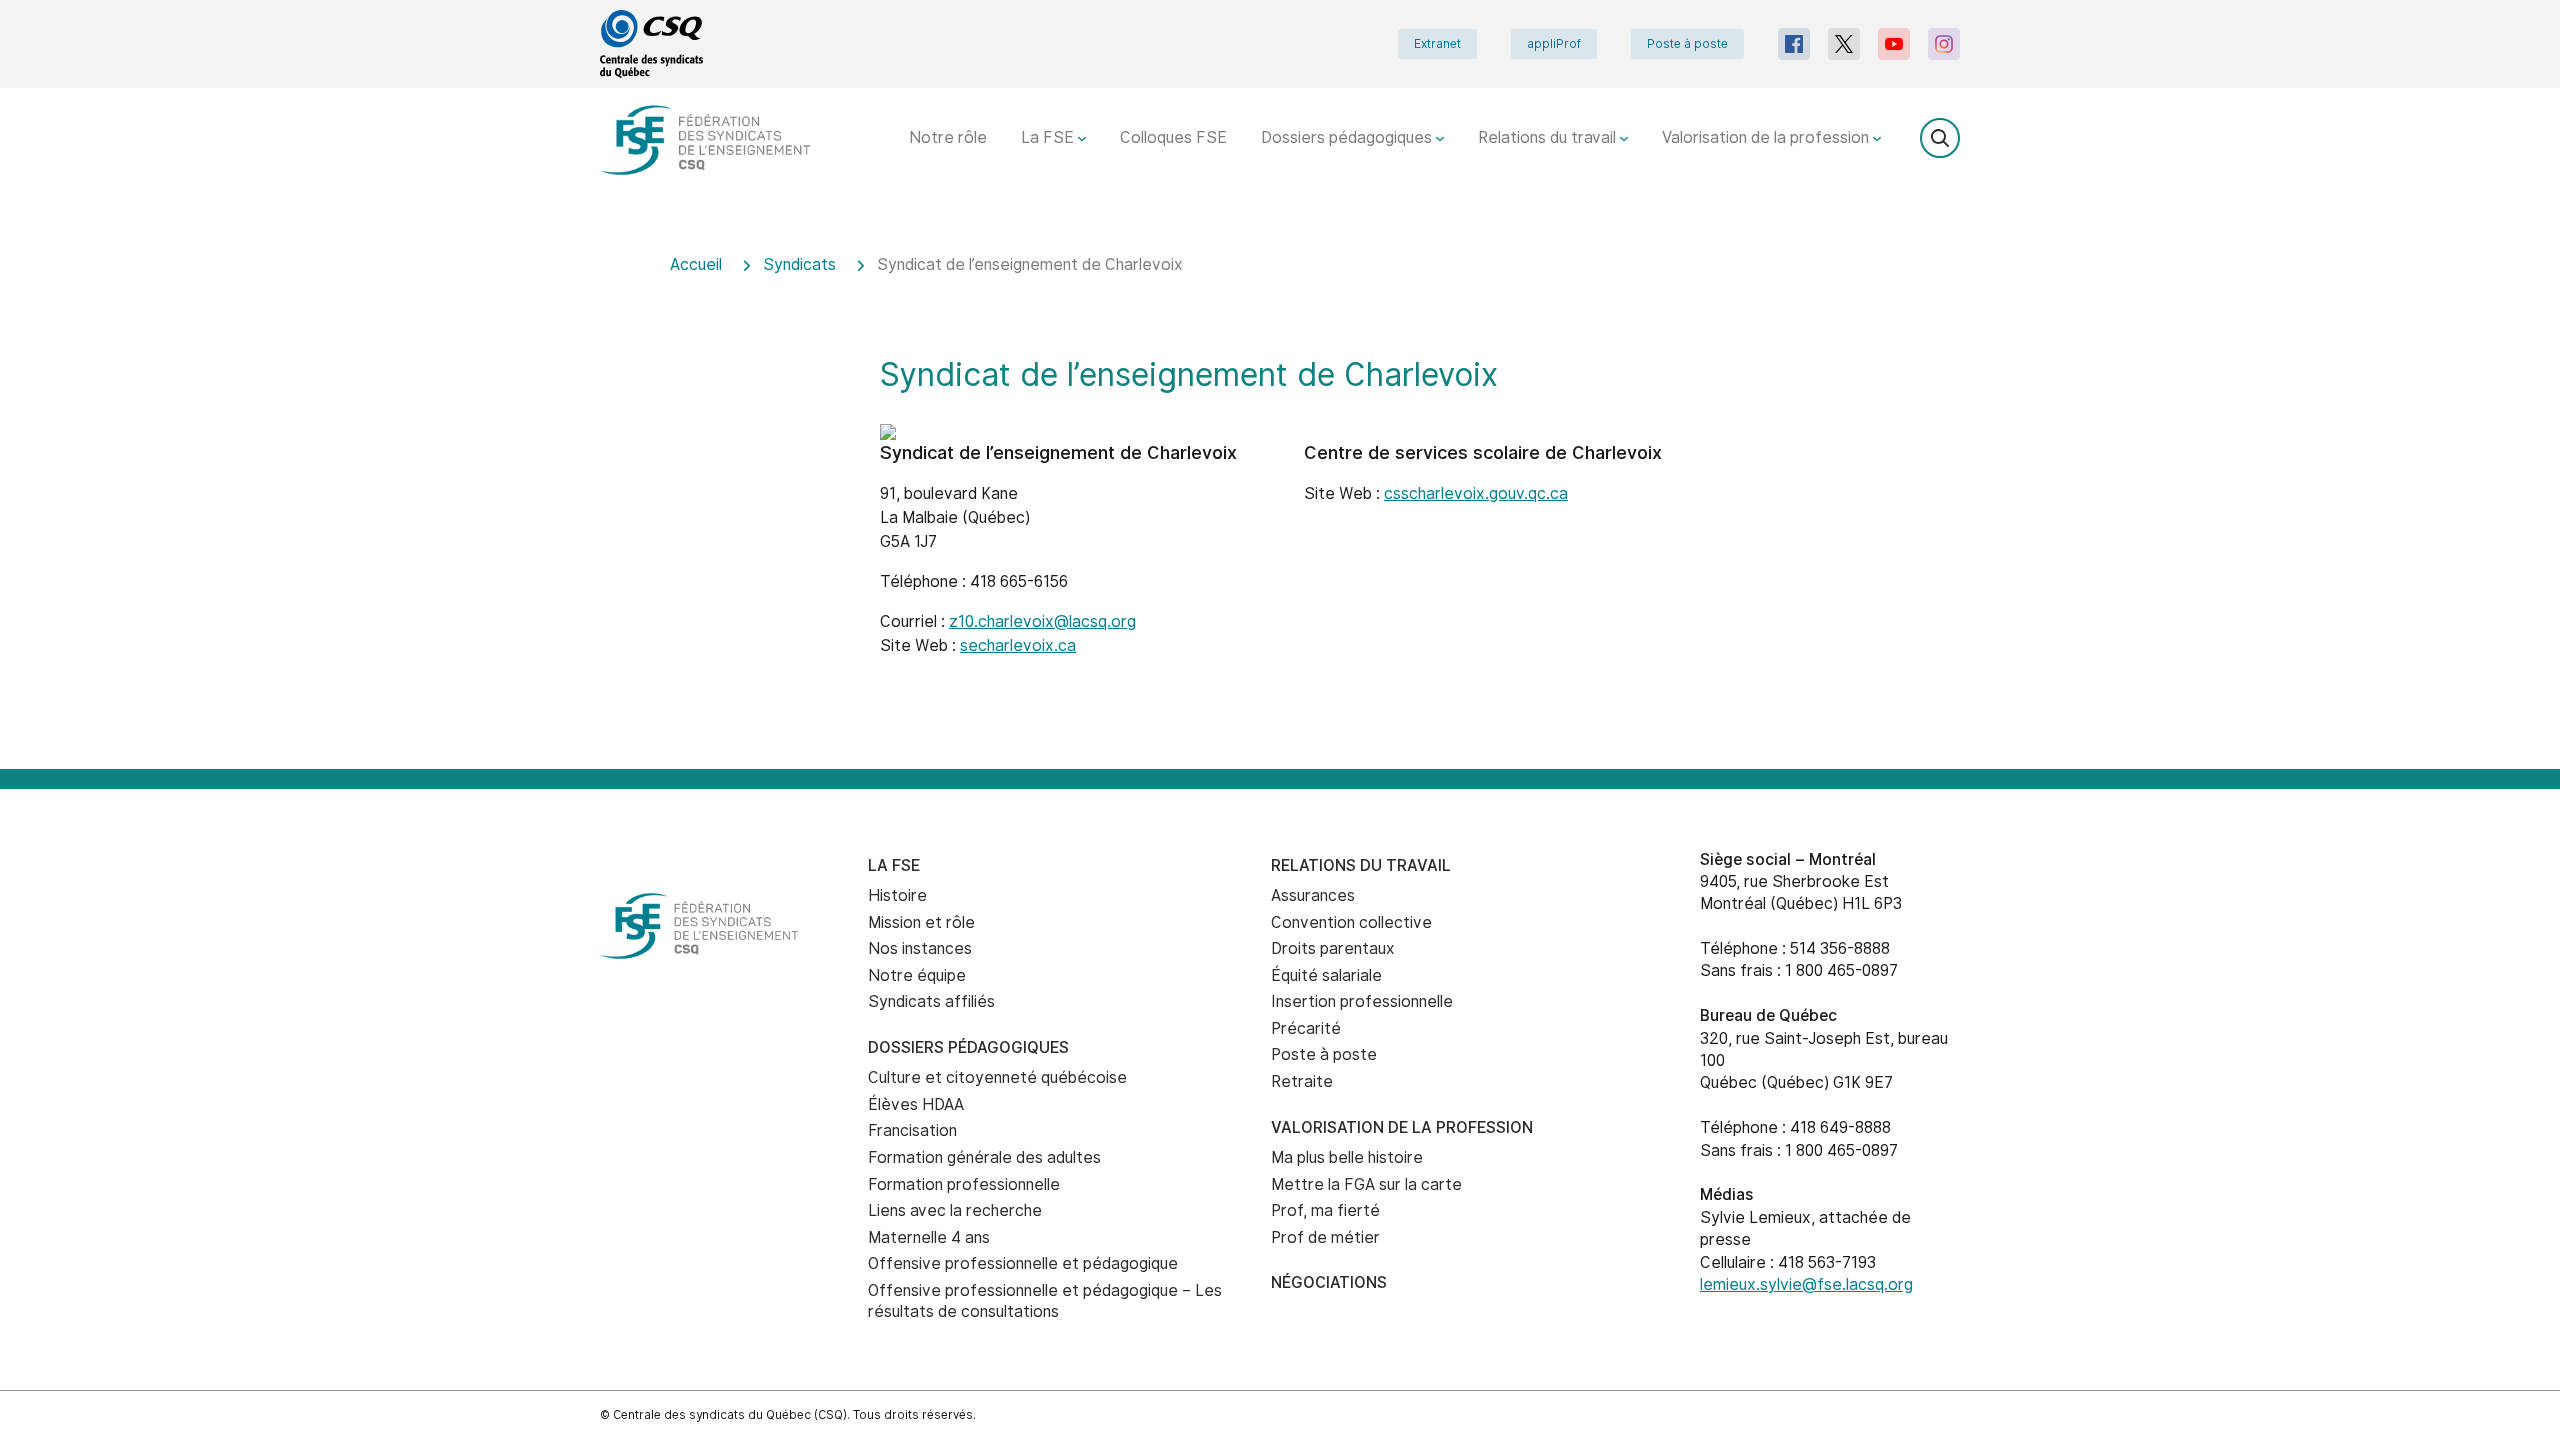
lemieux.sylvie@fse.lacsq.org (1806, 1284)
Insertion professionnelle (1362, 1001)
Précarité (1306, 1028)
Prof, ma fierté (1325, 1210)
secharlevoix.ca (1018, 645)
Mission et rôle (921, 922)
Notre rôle (948, 137)
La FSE (1049, 137)
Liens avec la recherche (955, 1210)
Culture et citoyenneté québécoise (997, 1077)
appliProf (1554, 44)
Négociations (1329, 1282)
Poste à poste (1687, 44)
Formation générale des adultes (984, 1157)
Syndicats (799, 264)
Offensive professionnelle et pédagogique (1023, 1263)
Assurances (1313, 895)
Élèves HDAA (916, 1104)
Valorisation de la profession (1767, 137)
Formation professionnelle (964, 1184)
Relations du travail (1549, 137)
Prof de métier (1325, 1237)
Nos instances (920, 948)
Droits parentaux (1333, 948)
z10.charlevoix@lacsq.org (1042, 621)
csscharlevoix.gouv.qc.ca (1476, 493)
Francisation (912, 1130)
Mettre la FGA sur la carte (1366, 1184)
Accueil (696, 264)
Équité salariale (1326, 975)
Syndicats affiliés (931, 1001)
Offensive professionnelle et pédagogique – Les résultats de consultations (1045, 1301)
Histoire (897, 895)
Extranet (1437, 44)
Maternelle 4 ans (929, 1237)
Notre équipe (917, 975)
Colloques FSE (1173, 137)
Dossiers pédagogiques (1348, 137)
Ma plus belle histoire (1347, 1157)
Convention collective (1351, 922)
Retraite (1302, 1081)
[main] (1280, 498)
